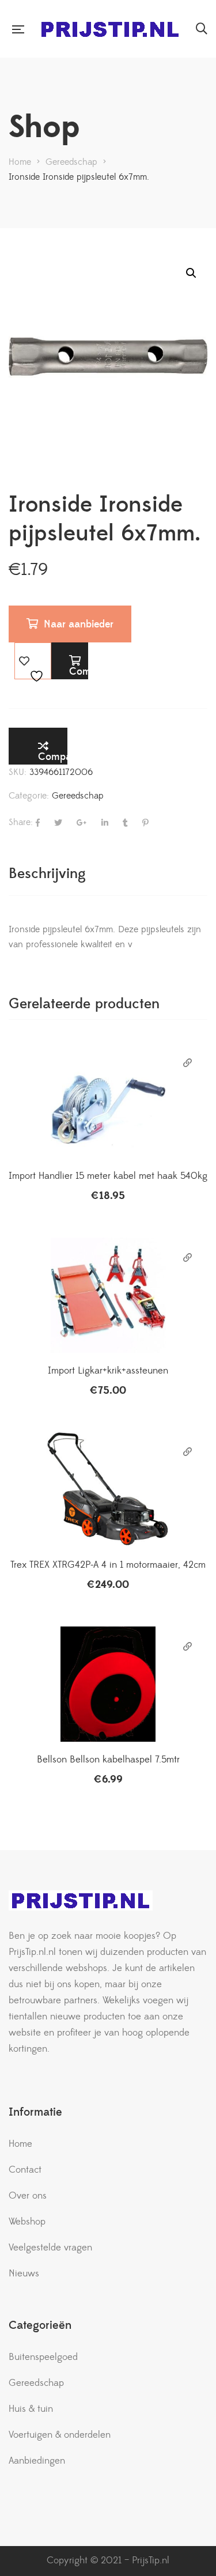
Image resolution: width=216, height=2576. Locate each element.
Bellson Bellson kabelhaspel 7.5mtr (108, 1760)
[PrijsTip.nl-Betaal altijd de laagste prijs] (110, 29)
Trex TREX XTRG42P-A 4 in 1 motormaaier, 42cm (108, 1565)
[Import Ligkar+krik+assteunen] (108, 1295)
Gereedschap (78, 796)
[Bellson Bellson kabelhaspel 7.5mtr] (108, 1684)
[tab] (108, 874)
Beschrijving (47, 874)
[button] (191, 273)
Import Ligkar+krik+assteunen (108, 1371)
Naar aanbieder (79, 624)
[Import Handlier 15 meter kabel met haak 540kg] (108, 1100)
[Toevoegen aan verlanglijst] (33, 661)
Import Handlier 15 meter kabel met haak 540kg (108, 1176)
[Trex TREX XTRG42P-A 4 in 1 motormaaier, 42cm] (108, 1489)
